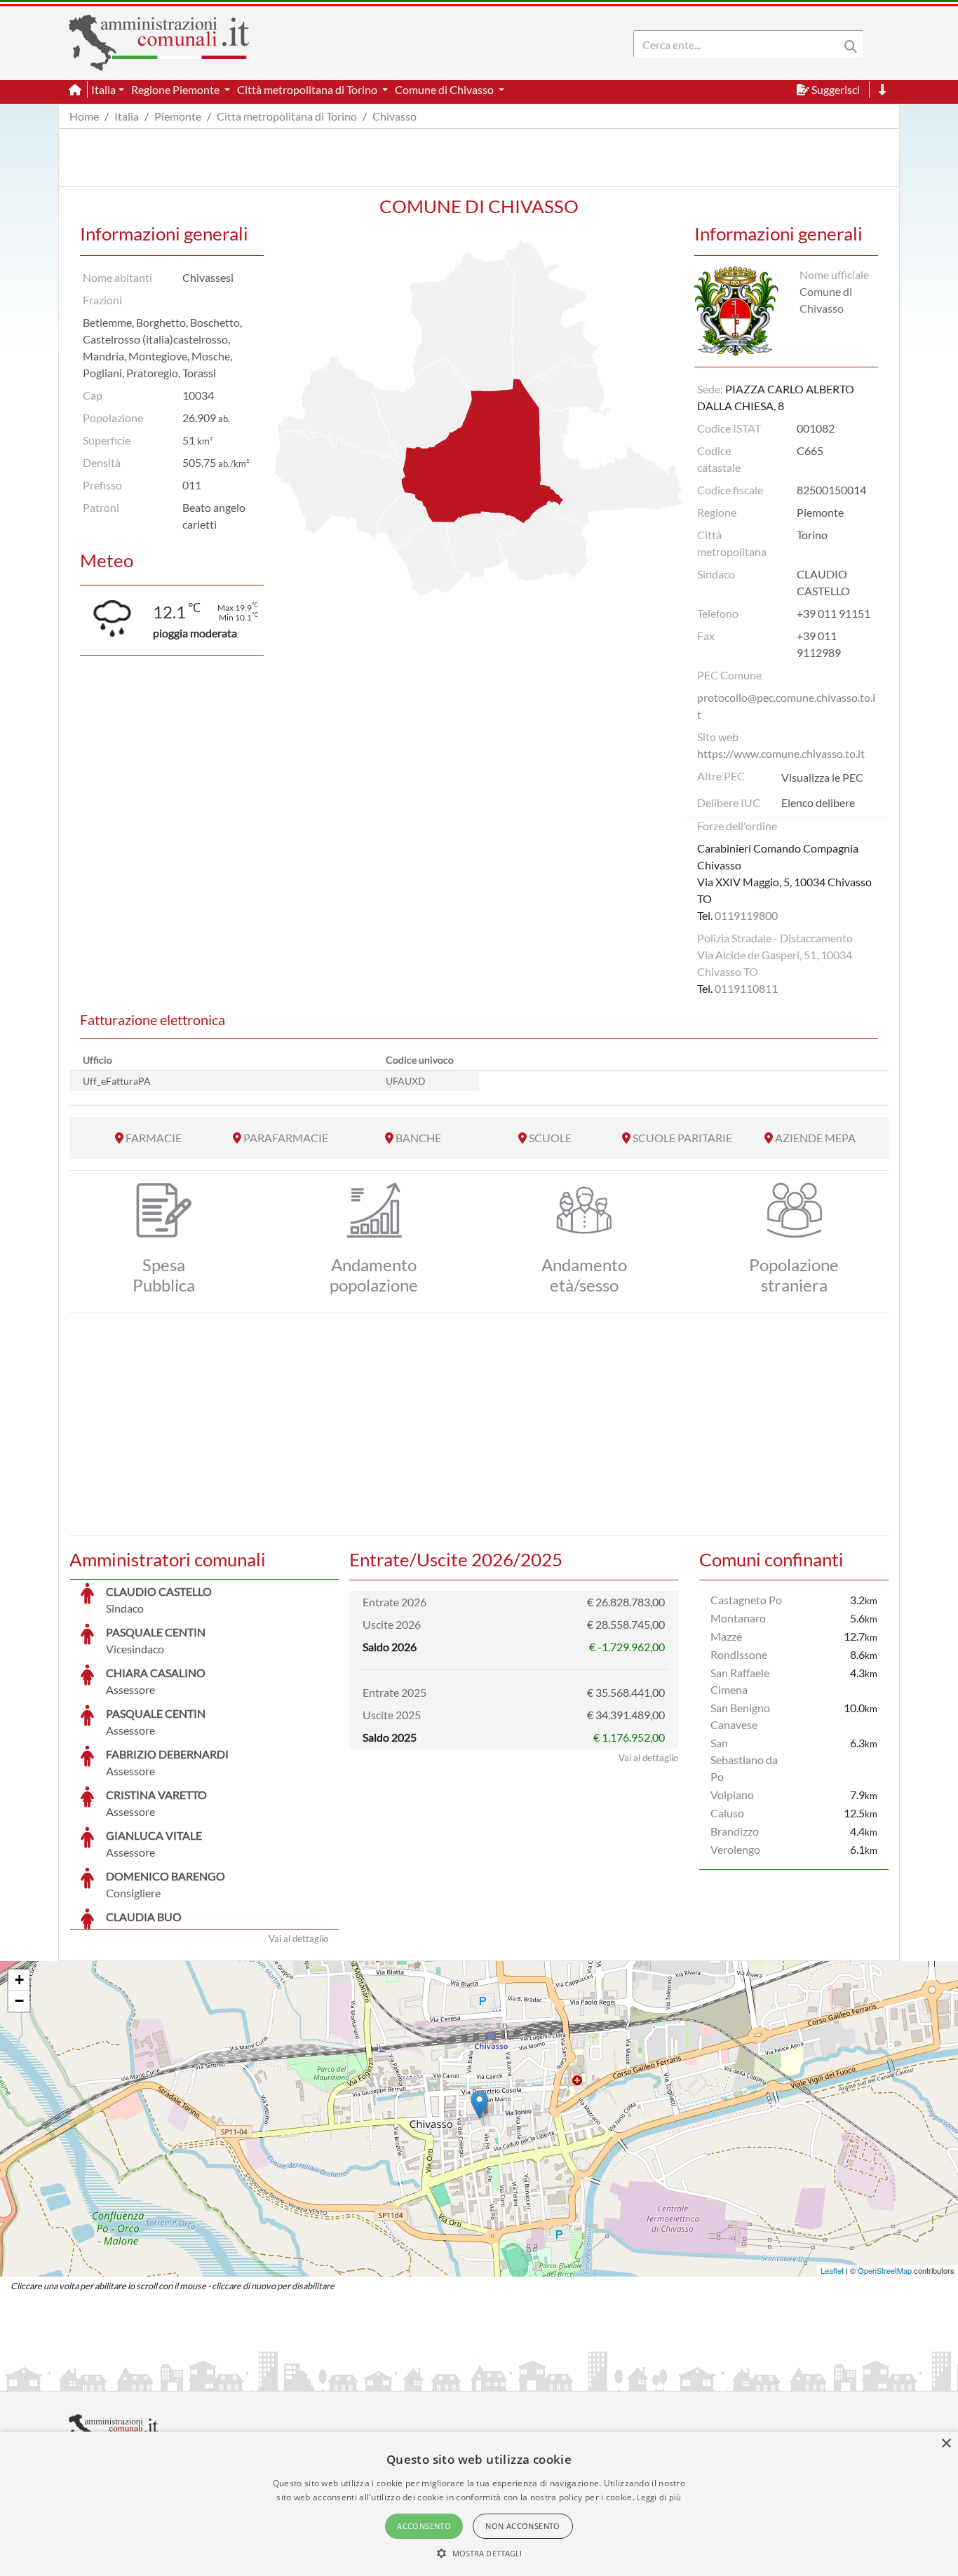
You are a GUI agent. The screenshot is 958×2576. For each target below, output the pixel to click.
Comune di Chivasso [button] (445, 89)
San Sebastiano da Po (744, 1760)
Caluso (727, 1813)
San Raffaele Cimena (740, 1681)
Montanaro (738, 1618)
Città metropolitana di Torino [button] (308, 89)
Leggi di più (659, 2497)
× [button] (946, 2444)
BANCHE (418, 1138)
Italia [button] (103, 89)
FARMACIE (154, 1138)
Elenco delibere (818, 802)
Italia (127, 116)
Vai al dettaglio (298, 1939)
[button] (479, 2553)
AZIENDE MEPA (815, 1138)
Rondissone (739, 1654)
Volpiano (732, 1795)
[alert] (479, 2504)
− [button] (19, 2001)
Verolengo (735, 1849)
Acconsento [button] (424, 2526)
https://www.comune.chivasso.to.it (781, 753)
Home (84, 116)
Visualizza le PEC (822, 777)
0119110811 (746, 988)
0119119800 (746, 915)
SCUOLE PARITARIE (682, 1138)
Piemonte (178, 116)
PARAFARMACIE (286, 1138)
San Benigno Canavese (740, 1716)
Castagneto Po (746, 1600)
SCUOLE (550, 1138)
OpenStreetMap (885, 2270)
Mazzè (726, 1636)
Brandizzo (735, 1831)
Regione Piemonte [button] (176, 89)
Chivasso (394, 116)
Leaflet (832, 2270)
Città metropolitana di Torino (287, 116)
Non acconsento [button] (523, 2526)
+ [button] (19, 1980)
